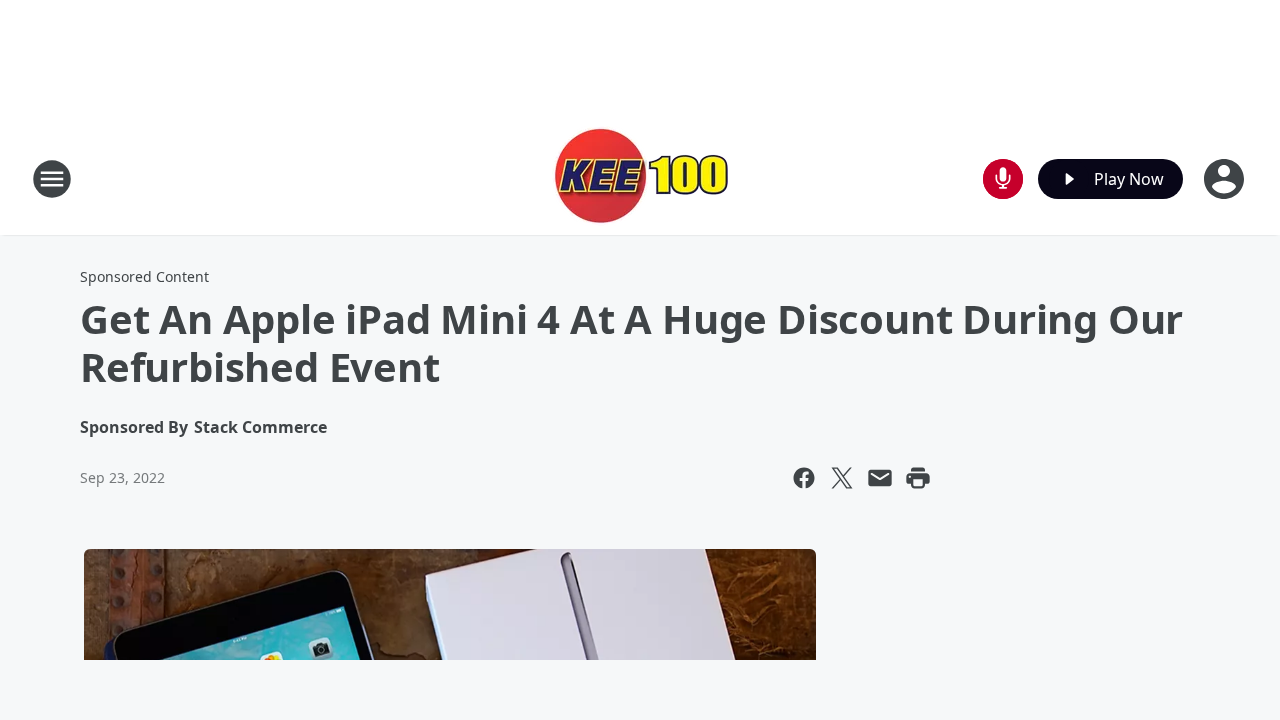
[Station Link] (640, 178)
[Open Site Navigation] (52, 179)
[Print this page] (918, 478)
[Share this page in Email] (880, 478)
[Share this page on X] (842, 478)
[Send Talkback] (1003, 179)
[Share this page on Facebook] (804, 478)
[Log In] (1226, 179)
